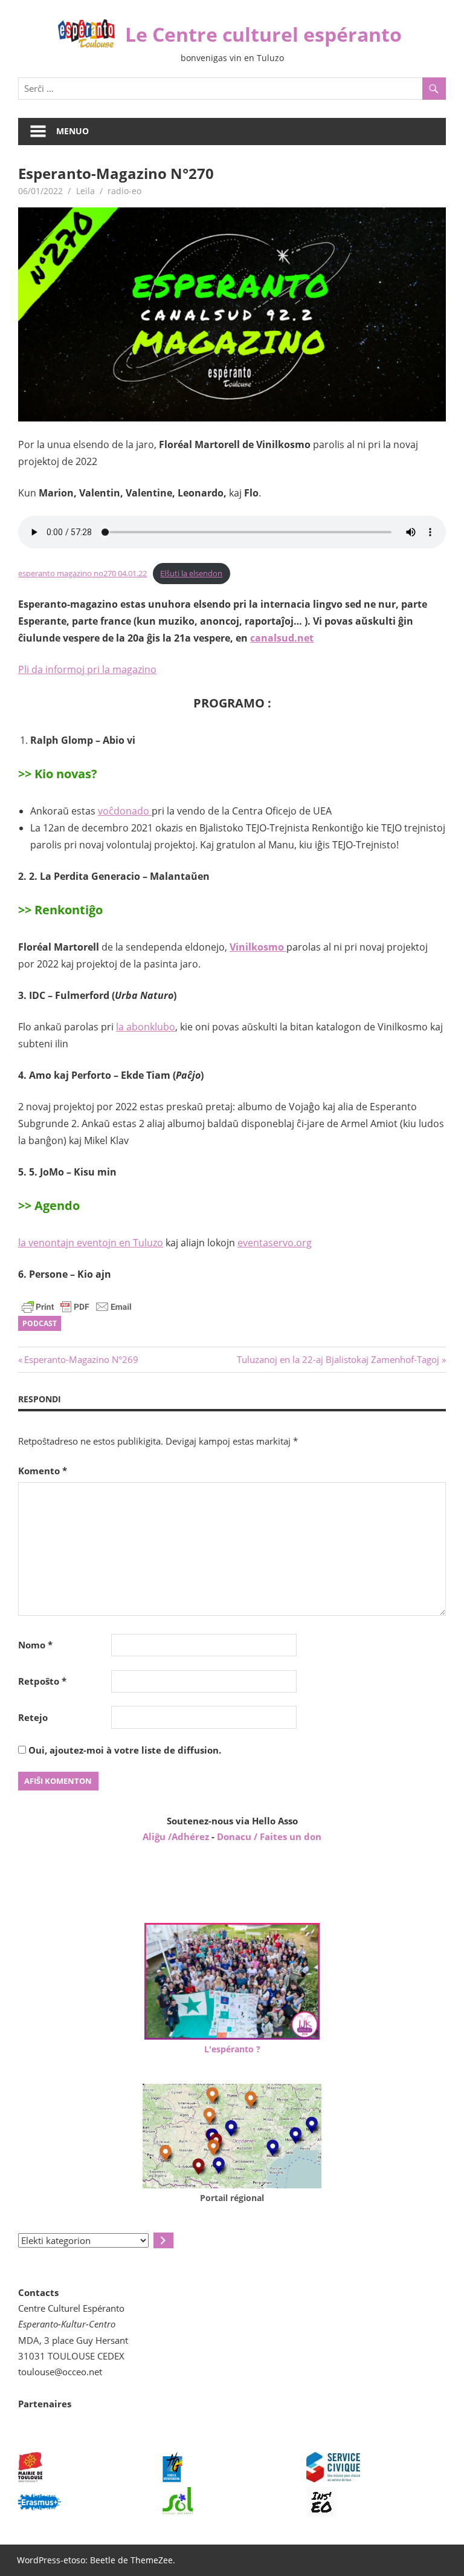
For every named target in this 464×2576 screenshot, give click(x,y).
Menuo (72, 131)
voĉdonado (125, 811)
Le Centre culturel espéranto (263, 34)
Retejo (33, 1717)
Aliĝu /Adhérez (177, 1836)
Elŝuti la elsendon (191, 573)
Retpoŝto (42, 1681)
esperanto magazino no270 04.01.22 (82, 573)
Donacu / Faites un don (269, 1836)
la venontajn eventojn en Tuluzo (91, 1243)
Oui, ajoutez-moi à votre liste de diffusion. (124, 1750)
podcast (40, 1323)
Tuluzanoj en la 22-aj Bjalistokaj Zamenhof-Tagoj (338, 1359)
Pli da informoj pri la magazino (87, 669)
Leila (85, 191)
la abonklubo (146, 1027)
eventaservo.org (275, 1243)
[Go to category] (163, 2240)
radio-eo (124, 191)
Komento (43, 1471)
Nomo (35, 1645)
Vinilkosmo (258, 947)
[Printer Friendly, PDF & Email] (77, 1306)
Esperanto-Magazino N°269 (81, 1359)
